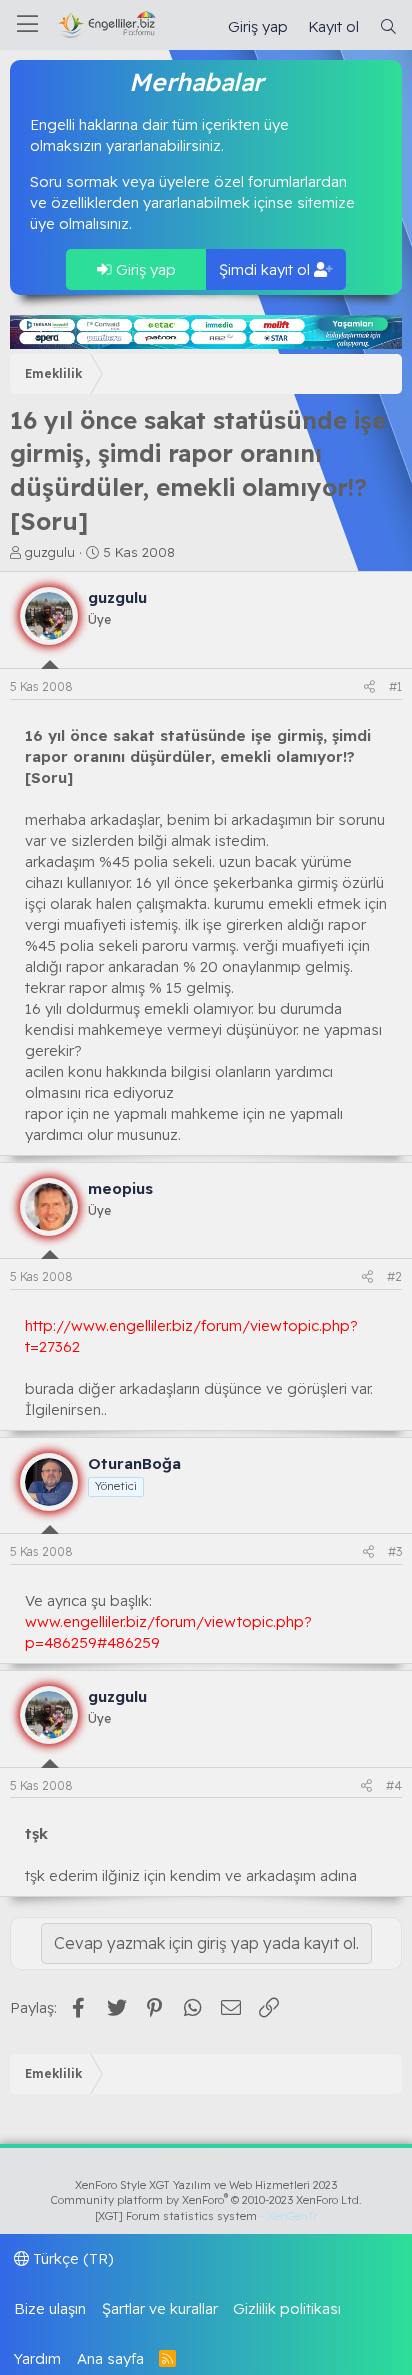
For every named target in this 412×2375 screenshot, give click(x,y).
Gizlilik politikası (287, 2308)
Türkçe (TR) (71, 2258)
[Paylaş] (369, 687)
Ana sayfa (110, 2358)
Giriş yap (144, 269)
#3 (395, 1551)
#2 (394, 1276)
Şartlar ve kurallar (160, 2308)
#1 (395, 686)
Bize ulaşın (50, 2308)
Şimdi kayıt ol (266, 269)
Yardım (37, 2358)
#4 (394, 1785)
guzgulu (50, 552)
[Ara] (388, 26)
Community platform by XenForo (206, 2200)
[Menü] (27, 25)
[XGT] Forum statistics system (206, 2216)
